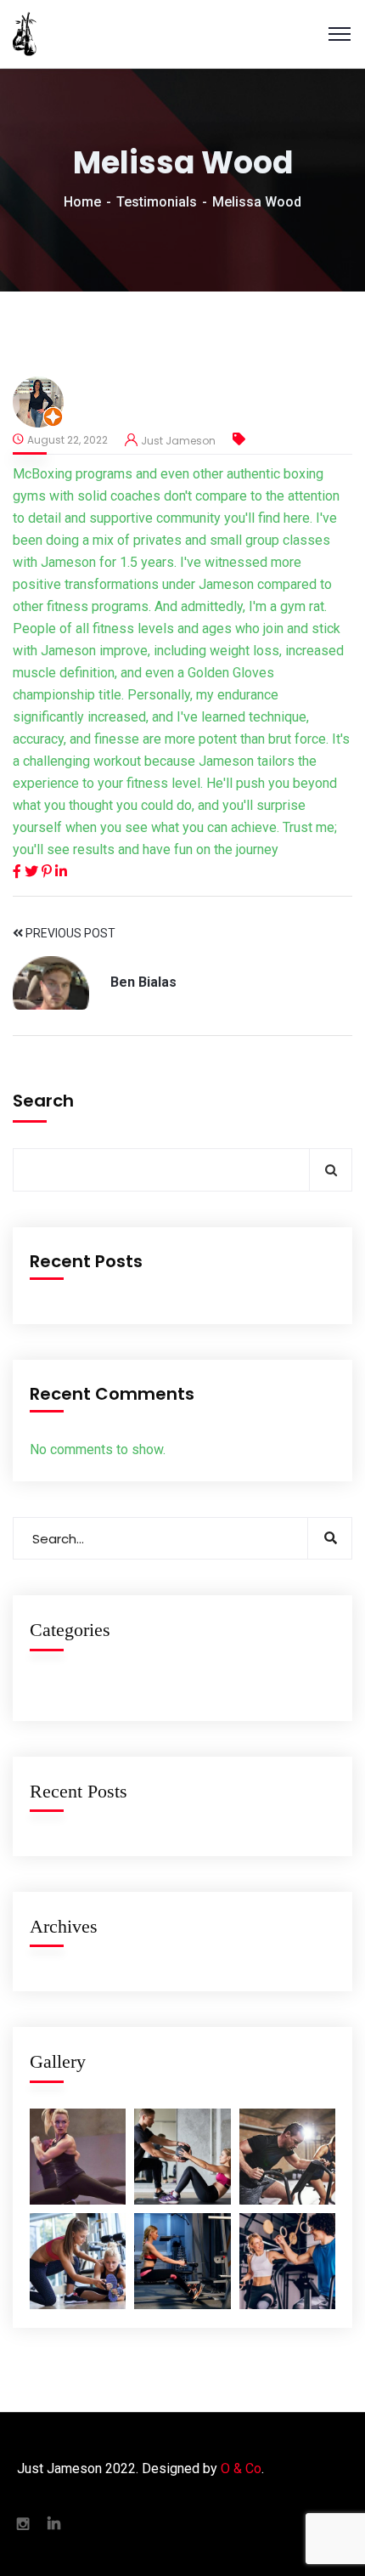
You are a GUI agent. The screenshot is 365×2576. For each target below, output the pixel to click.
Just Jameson (178, 441)
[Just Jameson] (25, 34)
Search (43, 1101)
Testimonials (157, 202)
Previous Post (69, 933)
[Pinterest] (48, 872)
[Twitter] (33, 872)
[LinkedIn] (61, 872)
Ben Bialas (143, 982)
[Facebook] (19, 872)
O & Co (241, 2468)
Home (82, 202)
